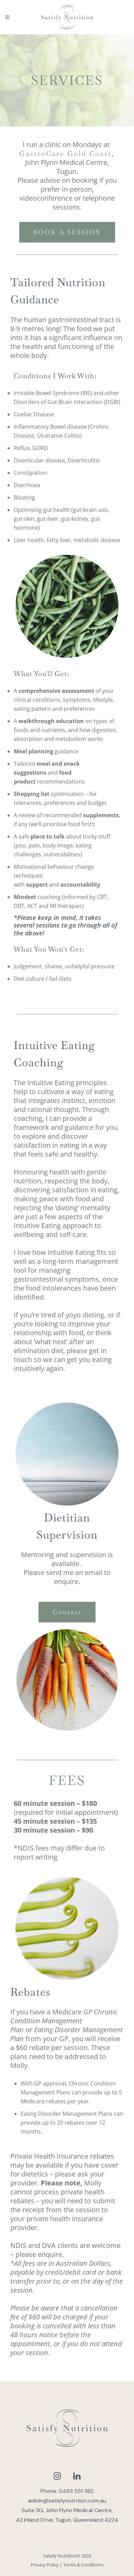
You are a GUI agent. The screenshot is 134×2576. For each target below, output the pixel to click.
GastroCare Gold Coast (65, 154)
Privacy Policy (45, 2565)
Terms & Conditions (83, 2565)
